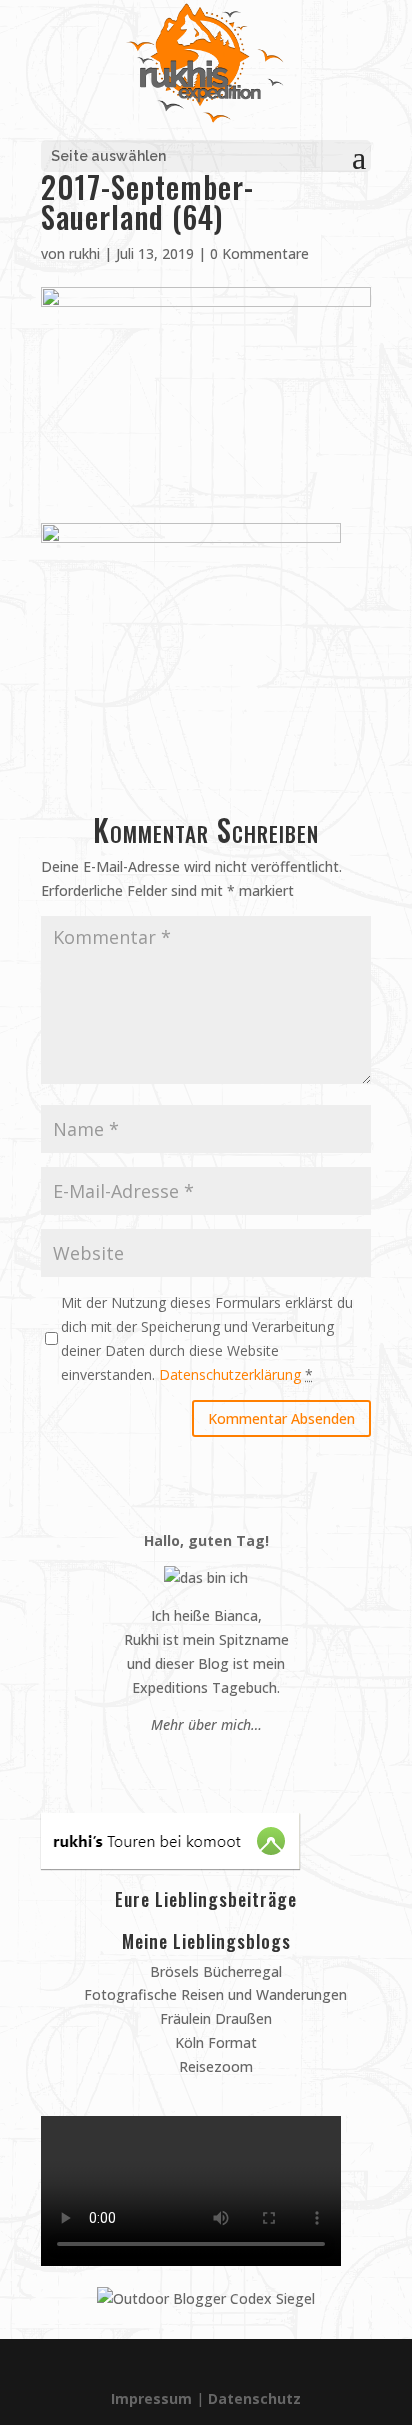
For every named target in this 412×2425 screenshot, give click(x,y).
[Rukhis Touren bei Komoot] (170, 1863)
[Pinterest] (177, 1762)
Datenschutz (254, 2398)
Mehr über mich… (206, 1724)
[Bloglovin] (234, 1762)
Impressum (151, 2398)
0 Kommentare (259, 253)
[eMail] (158, 1762)
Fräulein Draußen (214, 2018)
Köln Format (214, 2042)
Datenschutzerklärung (230, 1374)
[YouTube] (215, 1762)
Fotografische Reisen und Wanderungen (213, 1994)
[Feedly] (253, 1762)
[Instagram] (196, 1762)
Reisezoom (214, 2066)
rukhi (84, 253)
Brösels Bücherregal (214, 1971)
